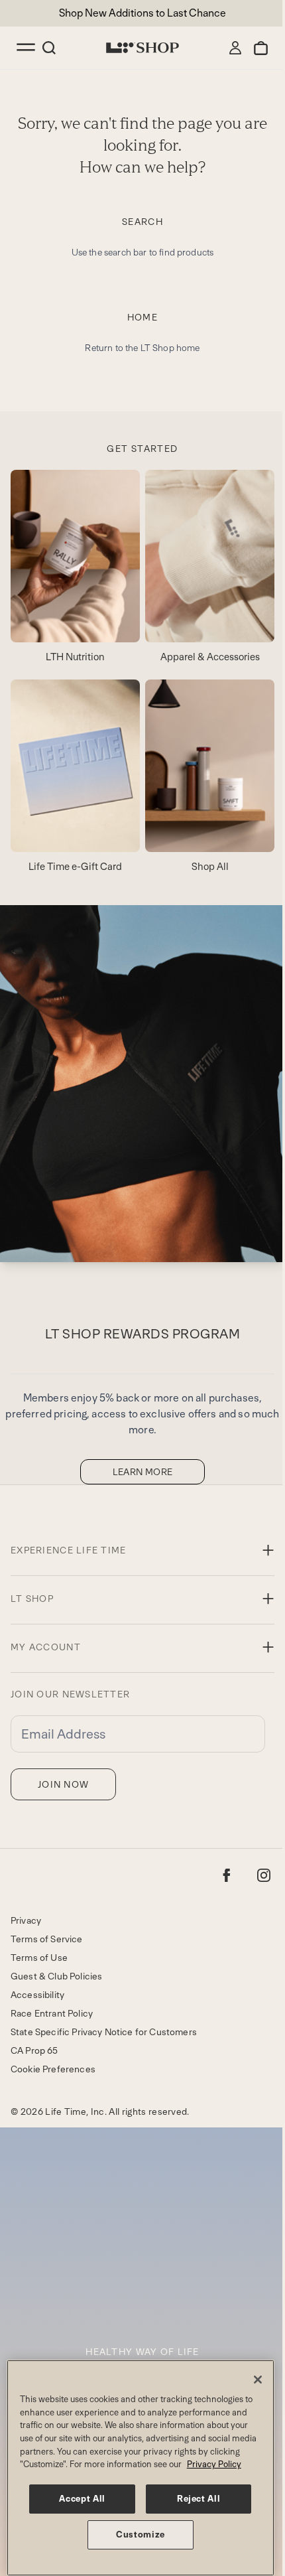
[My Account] (235, 48)
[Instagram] (264, 1875)
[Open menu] (27, 48)
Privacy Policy (214, 2464)
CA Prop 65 (34, 2050)
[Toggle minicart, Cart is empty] (261, 48)
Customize (141, 2535)
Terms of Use (39, 1958)
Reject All (199, 2499)
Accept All (82, 2499)
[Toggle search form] (49, 48)
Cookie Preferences (53, 2069)
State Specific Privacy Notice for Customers (104, 2032)
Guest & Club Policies (56, 1976)
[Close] (258, 2380)
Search (142, 222)
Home (143, 317)
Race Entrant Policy (52, 2013)
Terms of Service (47, 1939)
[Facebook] (227, 1875)
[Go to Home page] (142, 48)
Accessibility (37, 1995)
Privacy (26, 1920)
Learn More (143, 1472)
